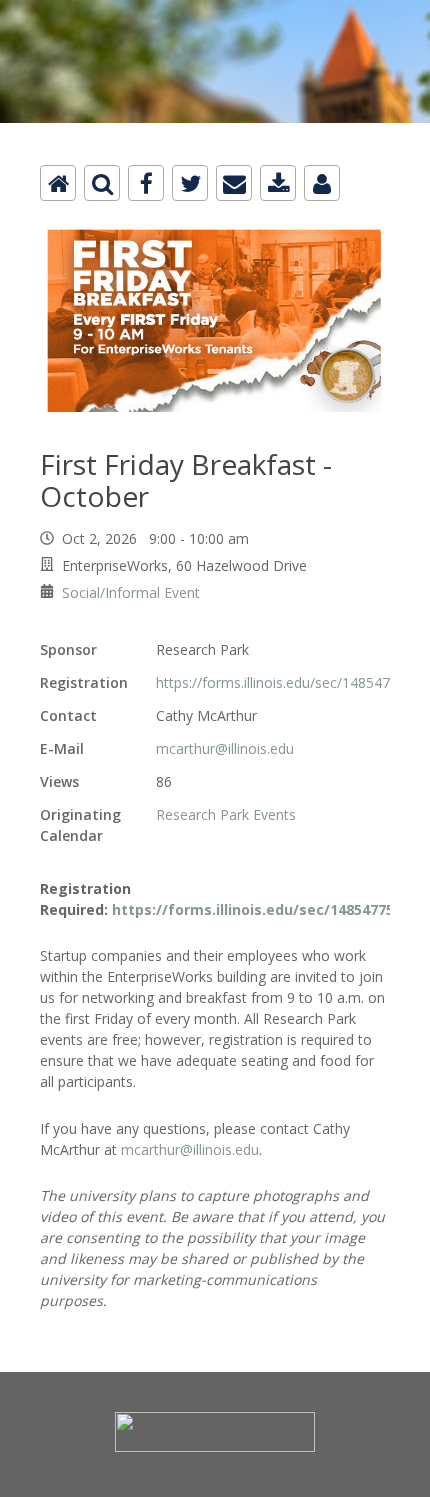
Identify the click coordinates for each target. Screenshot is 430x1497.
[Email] (234, 183)
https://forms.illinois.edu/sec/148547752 (285, 682)
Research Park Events (226, 814)
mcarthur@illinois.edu (225, 748)
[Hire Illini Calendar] (215, 11)
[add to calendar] (278, 183)
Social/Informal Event (131, 592)
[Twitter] (190, 183)
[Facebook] (146, 183)
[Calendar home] (58, 183)
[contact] (322, 183)
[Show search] (102, 183)
